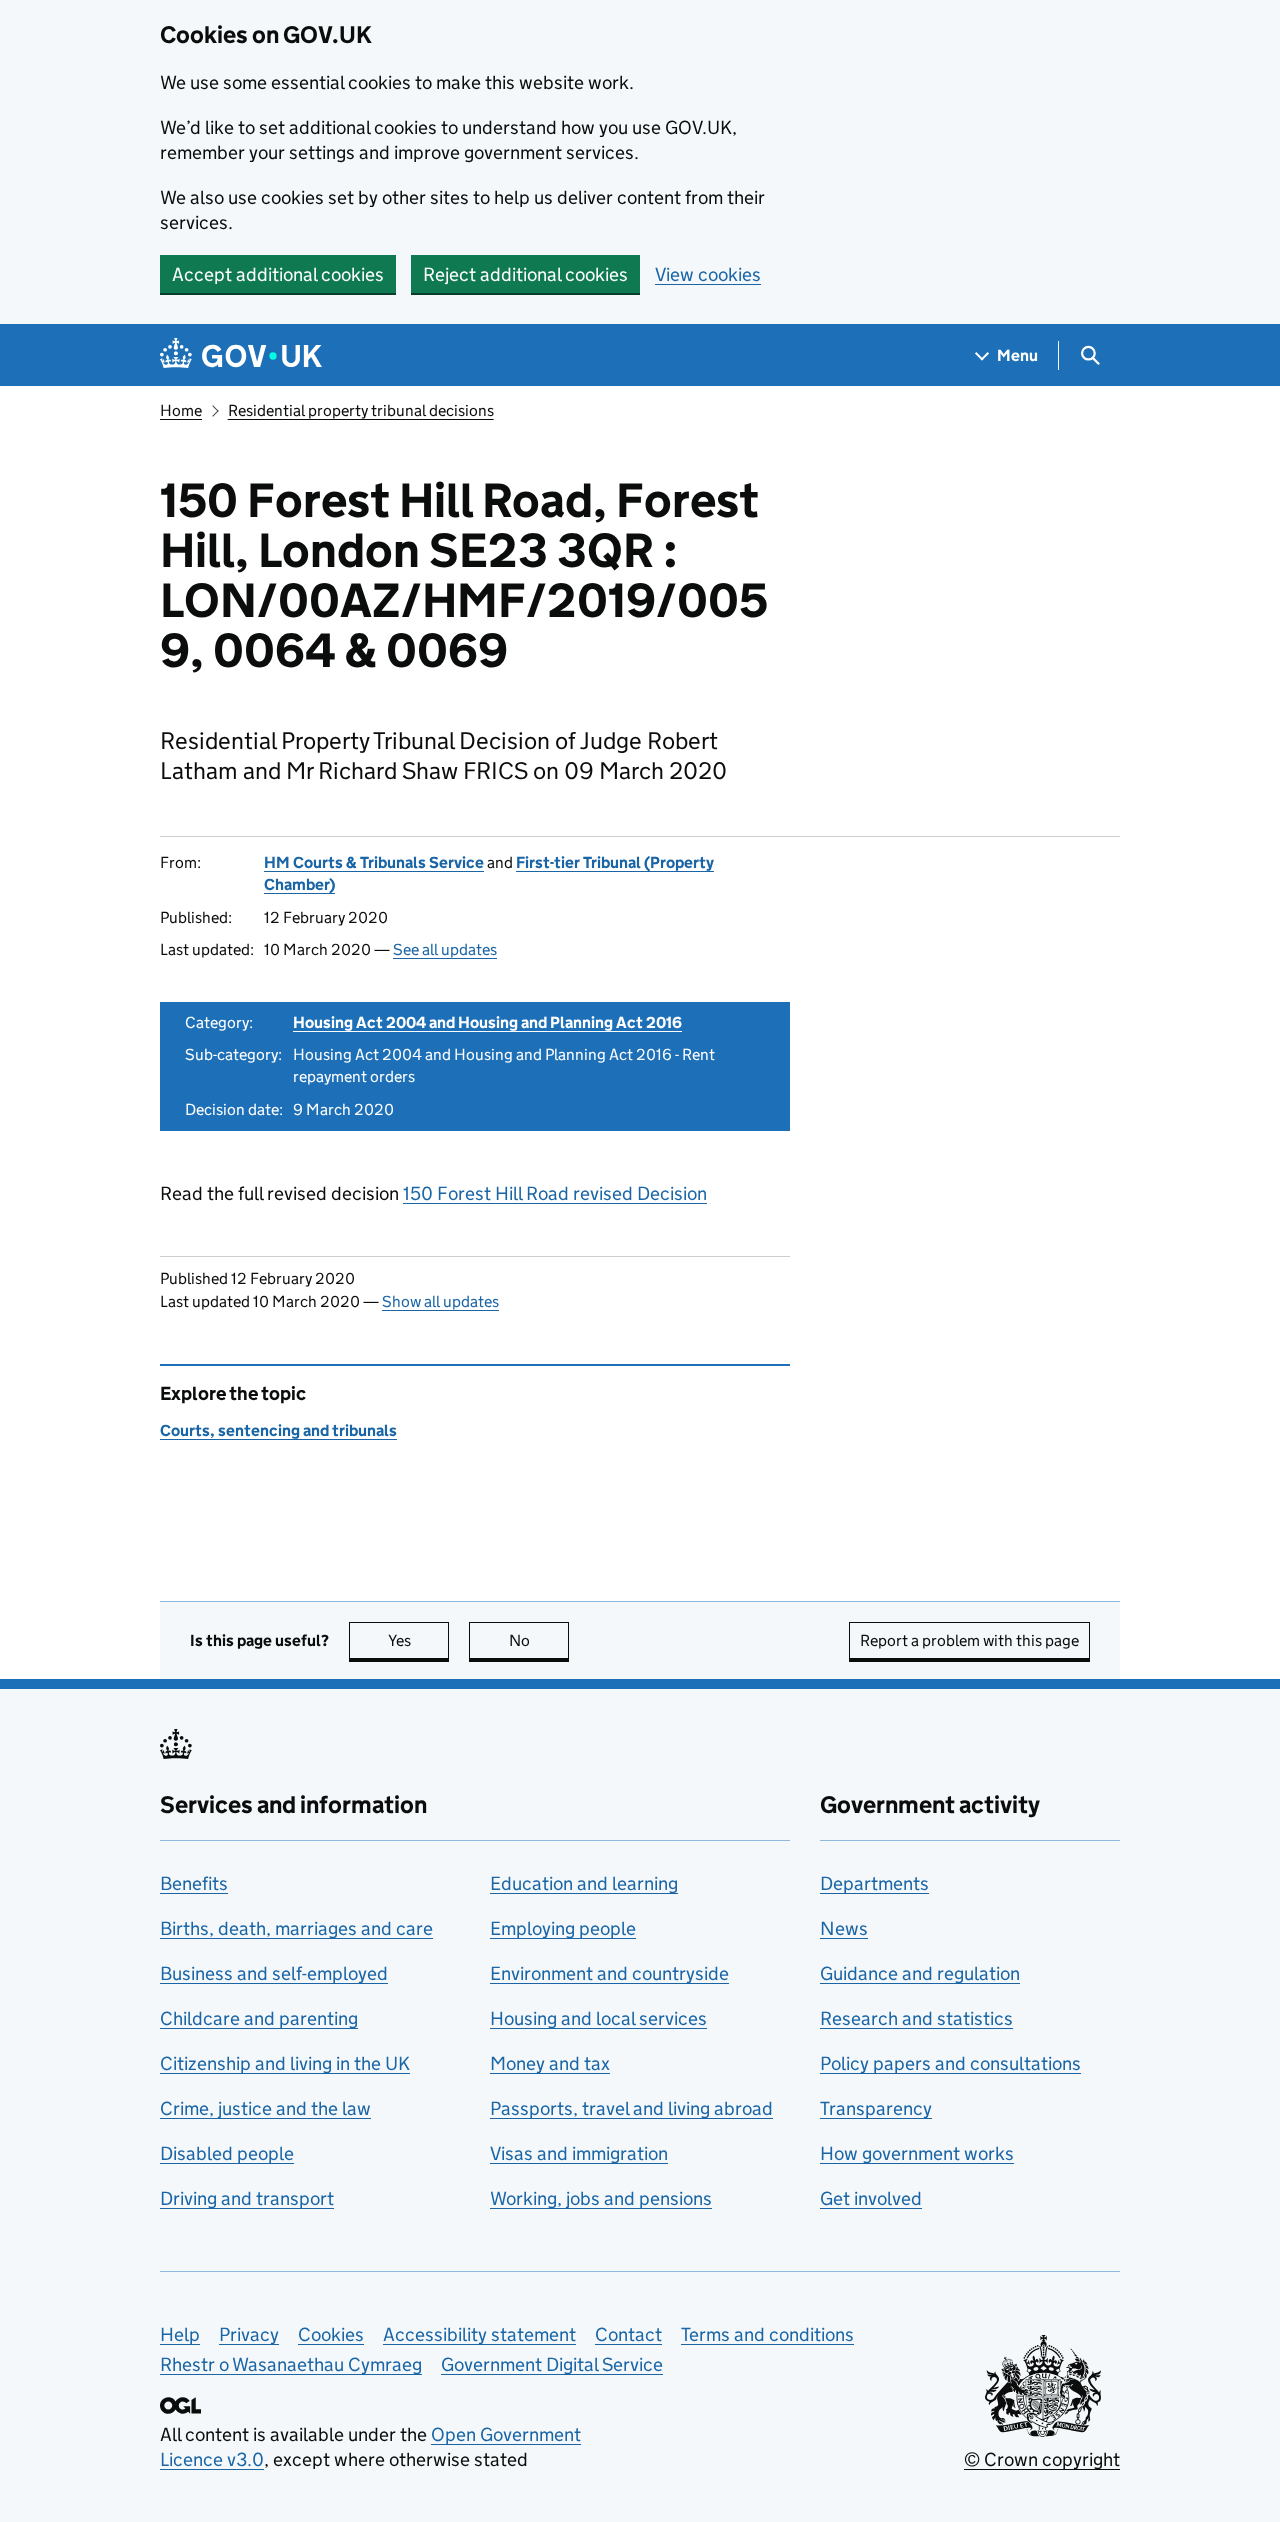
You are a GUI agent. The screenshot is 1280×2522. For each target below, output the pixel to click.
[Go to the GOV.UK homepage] (241, 355)
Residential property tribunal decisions (361, 410)
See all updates (445, 949)
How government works (917, 2153)
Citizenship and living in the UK (285, 2063)
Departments (874, 1883)
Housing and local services (598, 2018)
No (539, 1640)
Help (180, 2334)
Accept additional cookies (278, 274)
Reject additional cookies (525, 274)
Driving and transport (247, 2198)
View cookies (708, 274)
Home (181, 410)
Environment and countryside (609, 1973)
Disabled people (227, 2153)
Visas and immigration (579, 2153)
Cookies (331, 2334)
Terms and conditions (767, 2334)
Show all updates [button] (440, 1301)
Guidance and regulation (920, 1973)
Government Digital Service (552, 2364)
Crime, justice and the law (265, 2108)
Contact (628, 2334)
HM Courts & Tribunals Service (374, 862)
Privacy (249, 2334)
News (844, 1928)
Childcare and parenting (259, 2018)
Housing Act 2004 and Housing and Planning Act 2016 (487, 1022)
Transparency (876, 2108)
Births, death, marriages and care (296, 1928)
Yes (418, 1640)
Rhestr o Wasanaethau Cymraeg (291, 2364)
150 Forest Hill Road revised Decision (555, 1193)
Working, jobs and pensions (601, 2198)
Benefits (194, 1883)
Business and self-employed (274, 1973)
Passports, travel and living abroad (631, 2108)
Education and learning (584, 1883)
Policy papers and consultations (950, 2063)
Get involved (871, 2198)
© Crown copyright (1042, 2459)
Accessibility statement (479, 2334)
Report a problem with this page (969, 1640)
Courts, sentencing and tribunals (278, 1430)
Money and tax (550, 2063)
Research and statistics (916, 2018)
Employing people (563, 1928)
